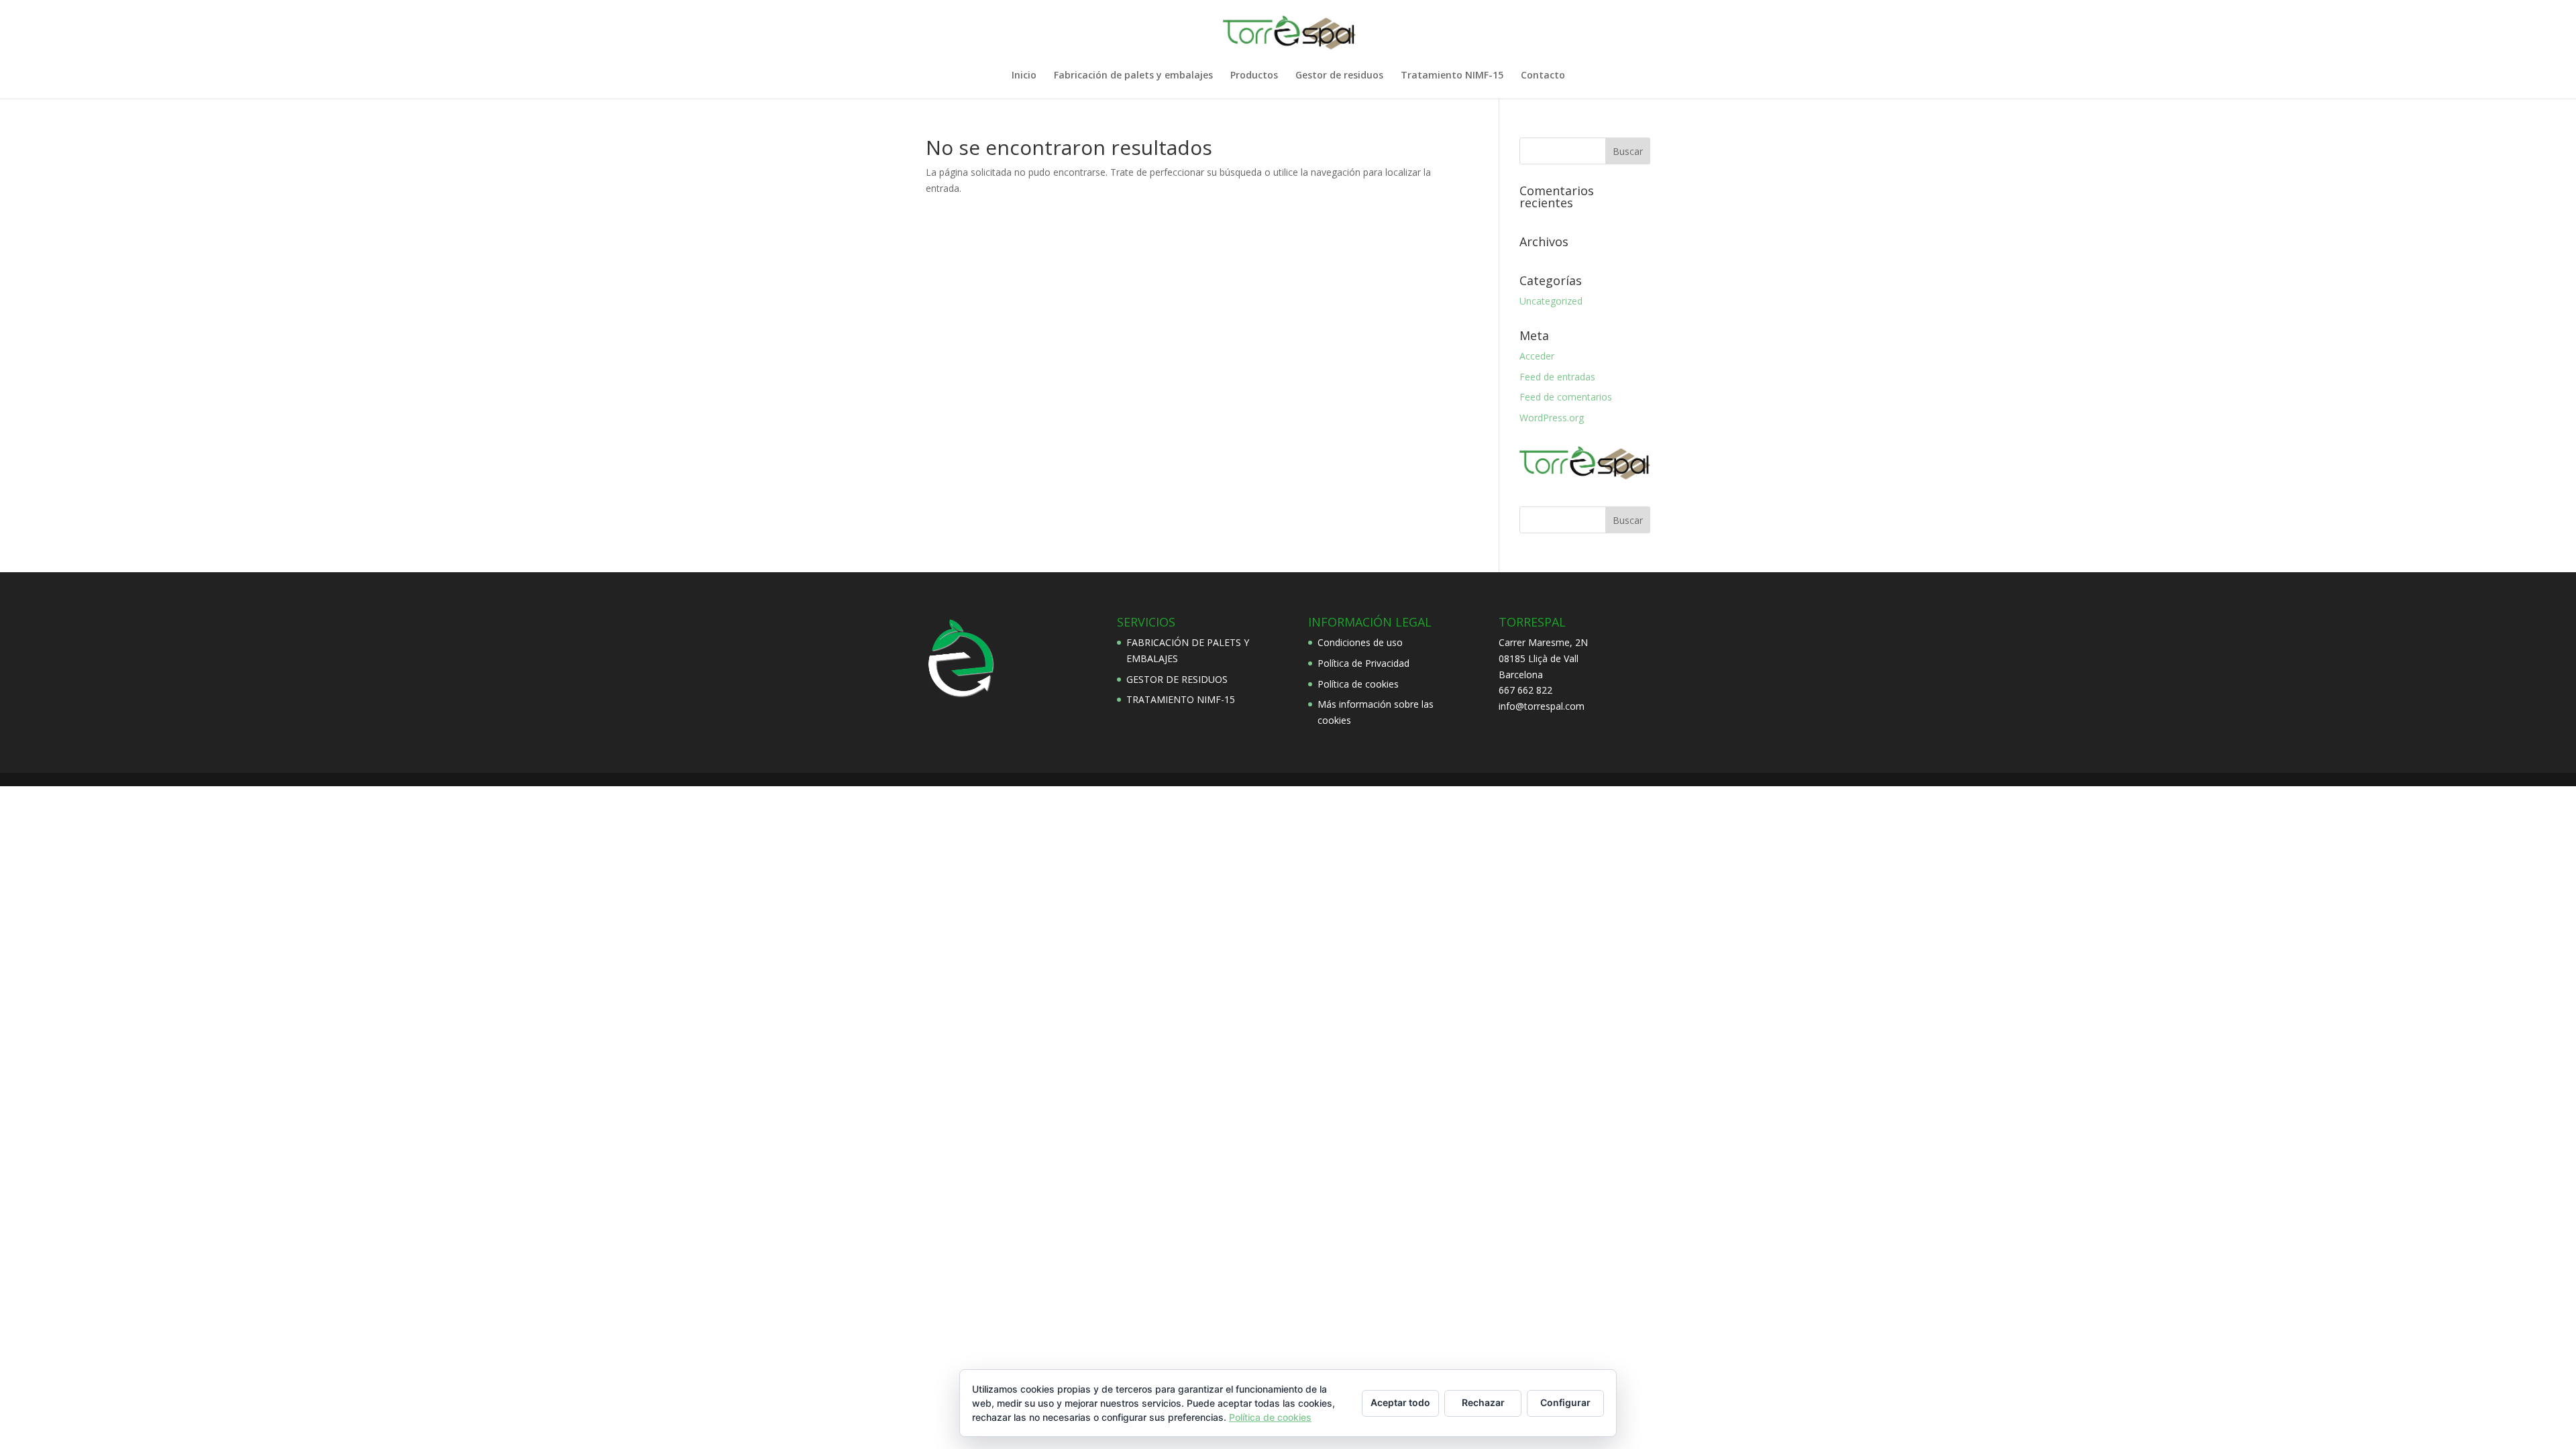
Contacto (1543, 76)
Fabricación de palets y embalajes (1133, 76)
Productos (1254, 76)
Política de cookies (1358, 684)
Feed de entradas (1557, 377)
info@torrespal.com (1542, 706)
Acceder (1537, 356)
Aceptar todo (1400, 1402)
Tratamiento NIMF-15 (1452, 76)
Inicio (1024, 76)
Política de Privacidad (1363, 663)
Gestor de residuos (1339, 76)
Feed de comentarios (1566, 397)
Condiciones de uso (1360, 642)
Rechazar (1483, 1402)
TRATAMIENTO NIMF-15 (1181, 699)
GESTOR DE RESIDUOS (1177, 679)
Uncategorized (1551, 301)
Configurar (1565, 1402)
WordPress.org (1552, 418)
